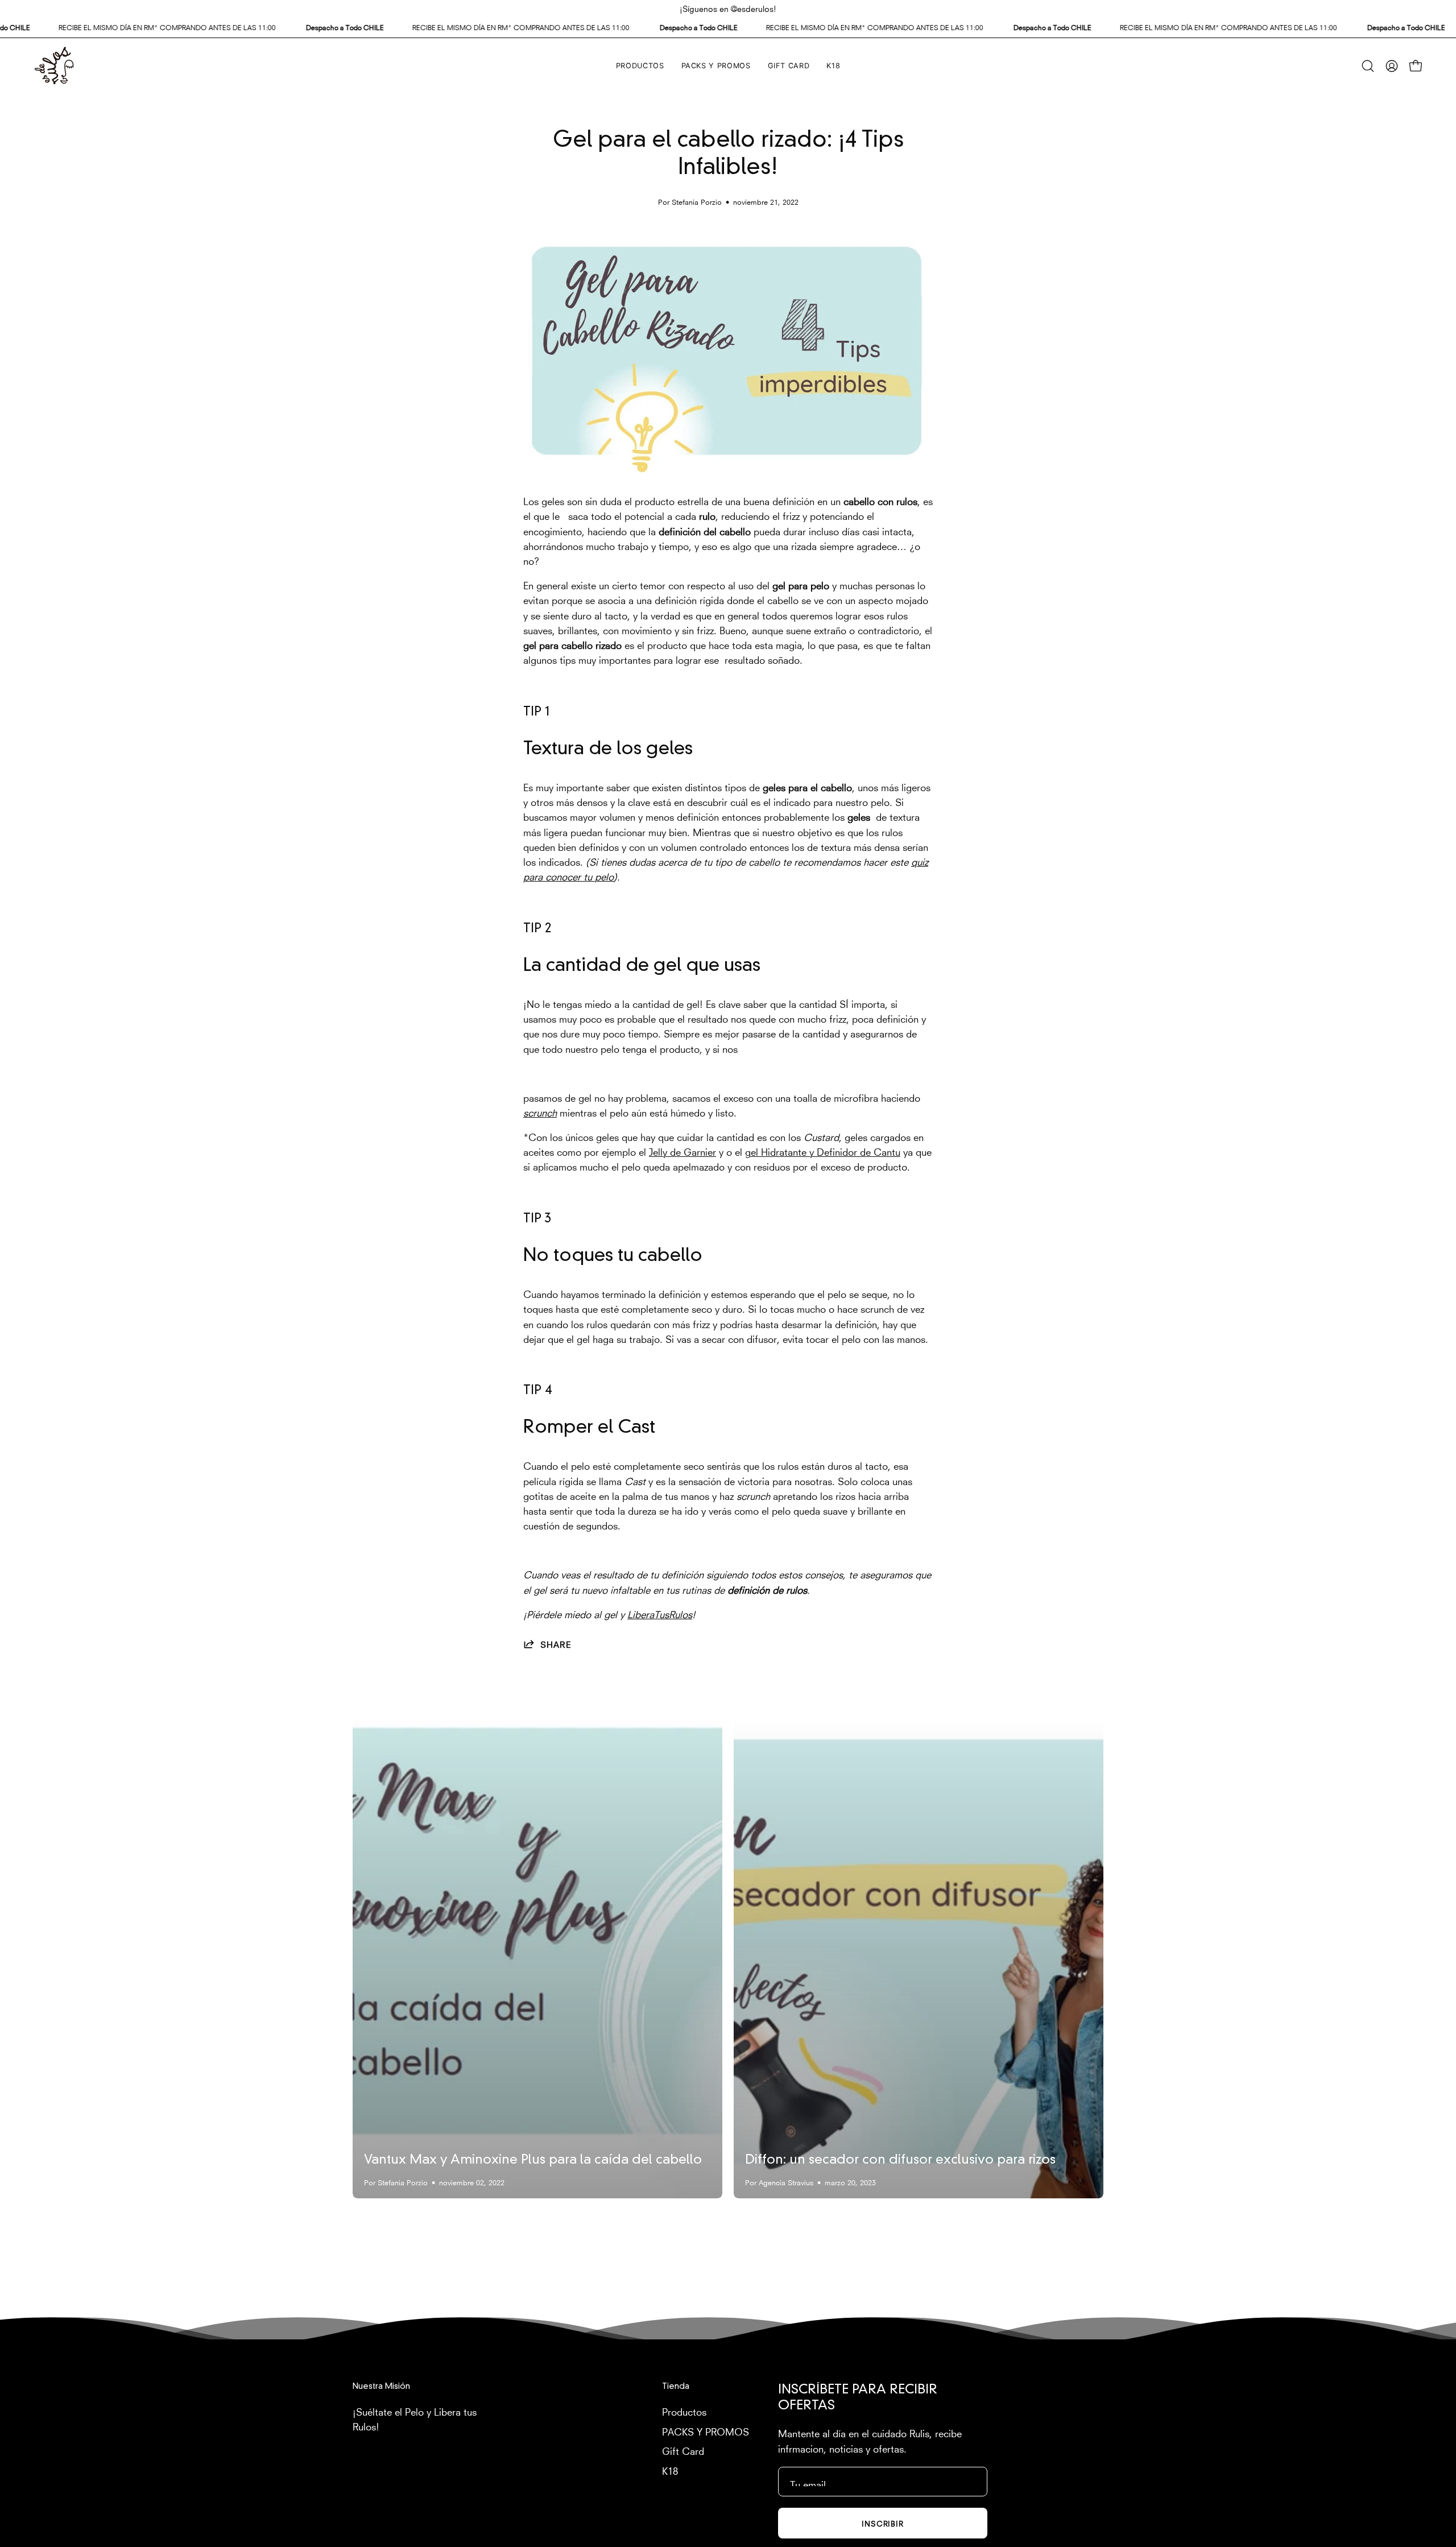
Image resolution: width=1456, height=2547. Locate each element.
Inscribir (883, 2523)
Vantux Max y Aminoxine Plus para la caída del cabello (533, 2160)
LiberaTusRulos (660, 1613)
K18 (670, 2469)
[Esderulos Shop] (54, 66)
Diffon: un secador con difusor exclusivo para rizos (900, 2160)
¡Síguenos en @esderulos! (728, 8)
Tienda (676, 2387)
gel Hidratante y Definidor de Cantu (823, 1151)
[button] (1368, 66)
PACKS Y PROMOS (706, 2430)
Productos (684, 2411)
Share (556, 1644)
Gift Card (683, 2450)
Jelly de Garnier (682, 1151)
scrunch (540, 1112)
